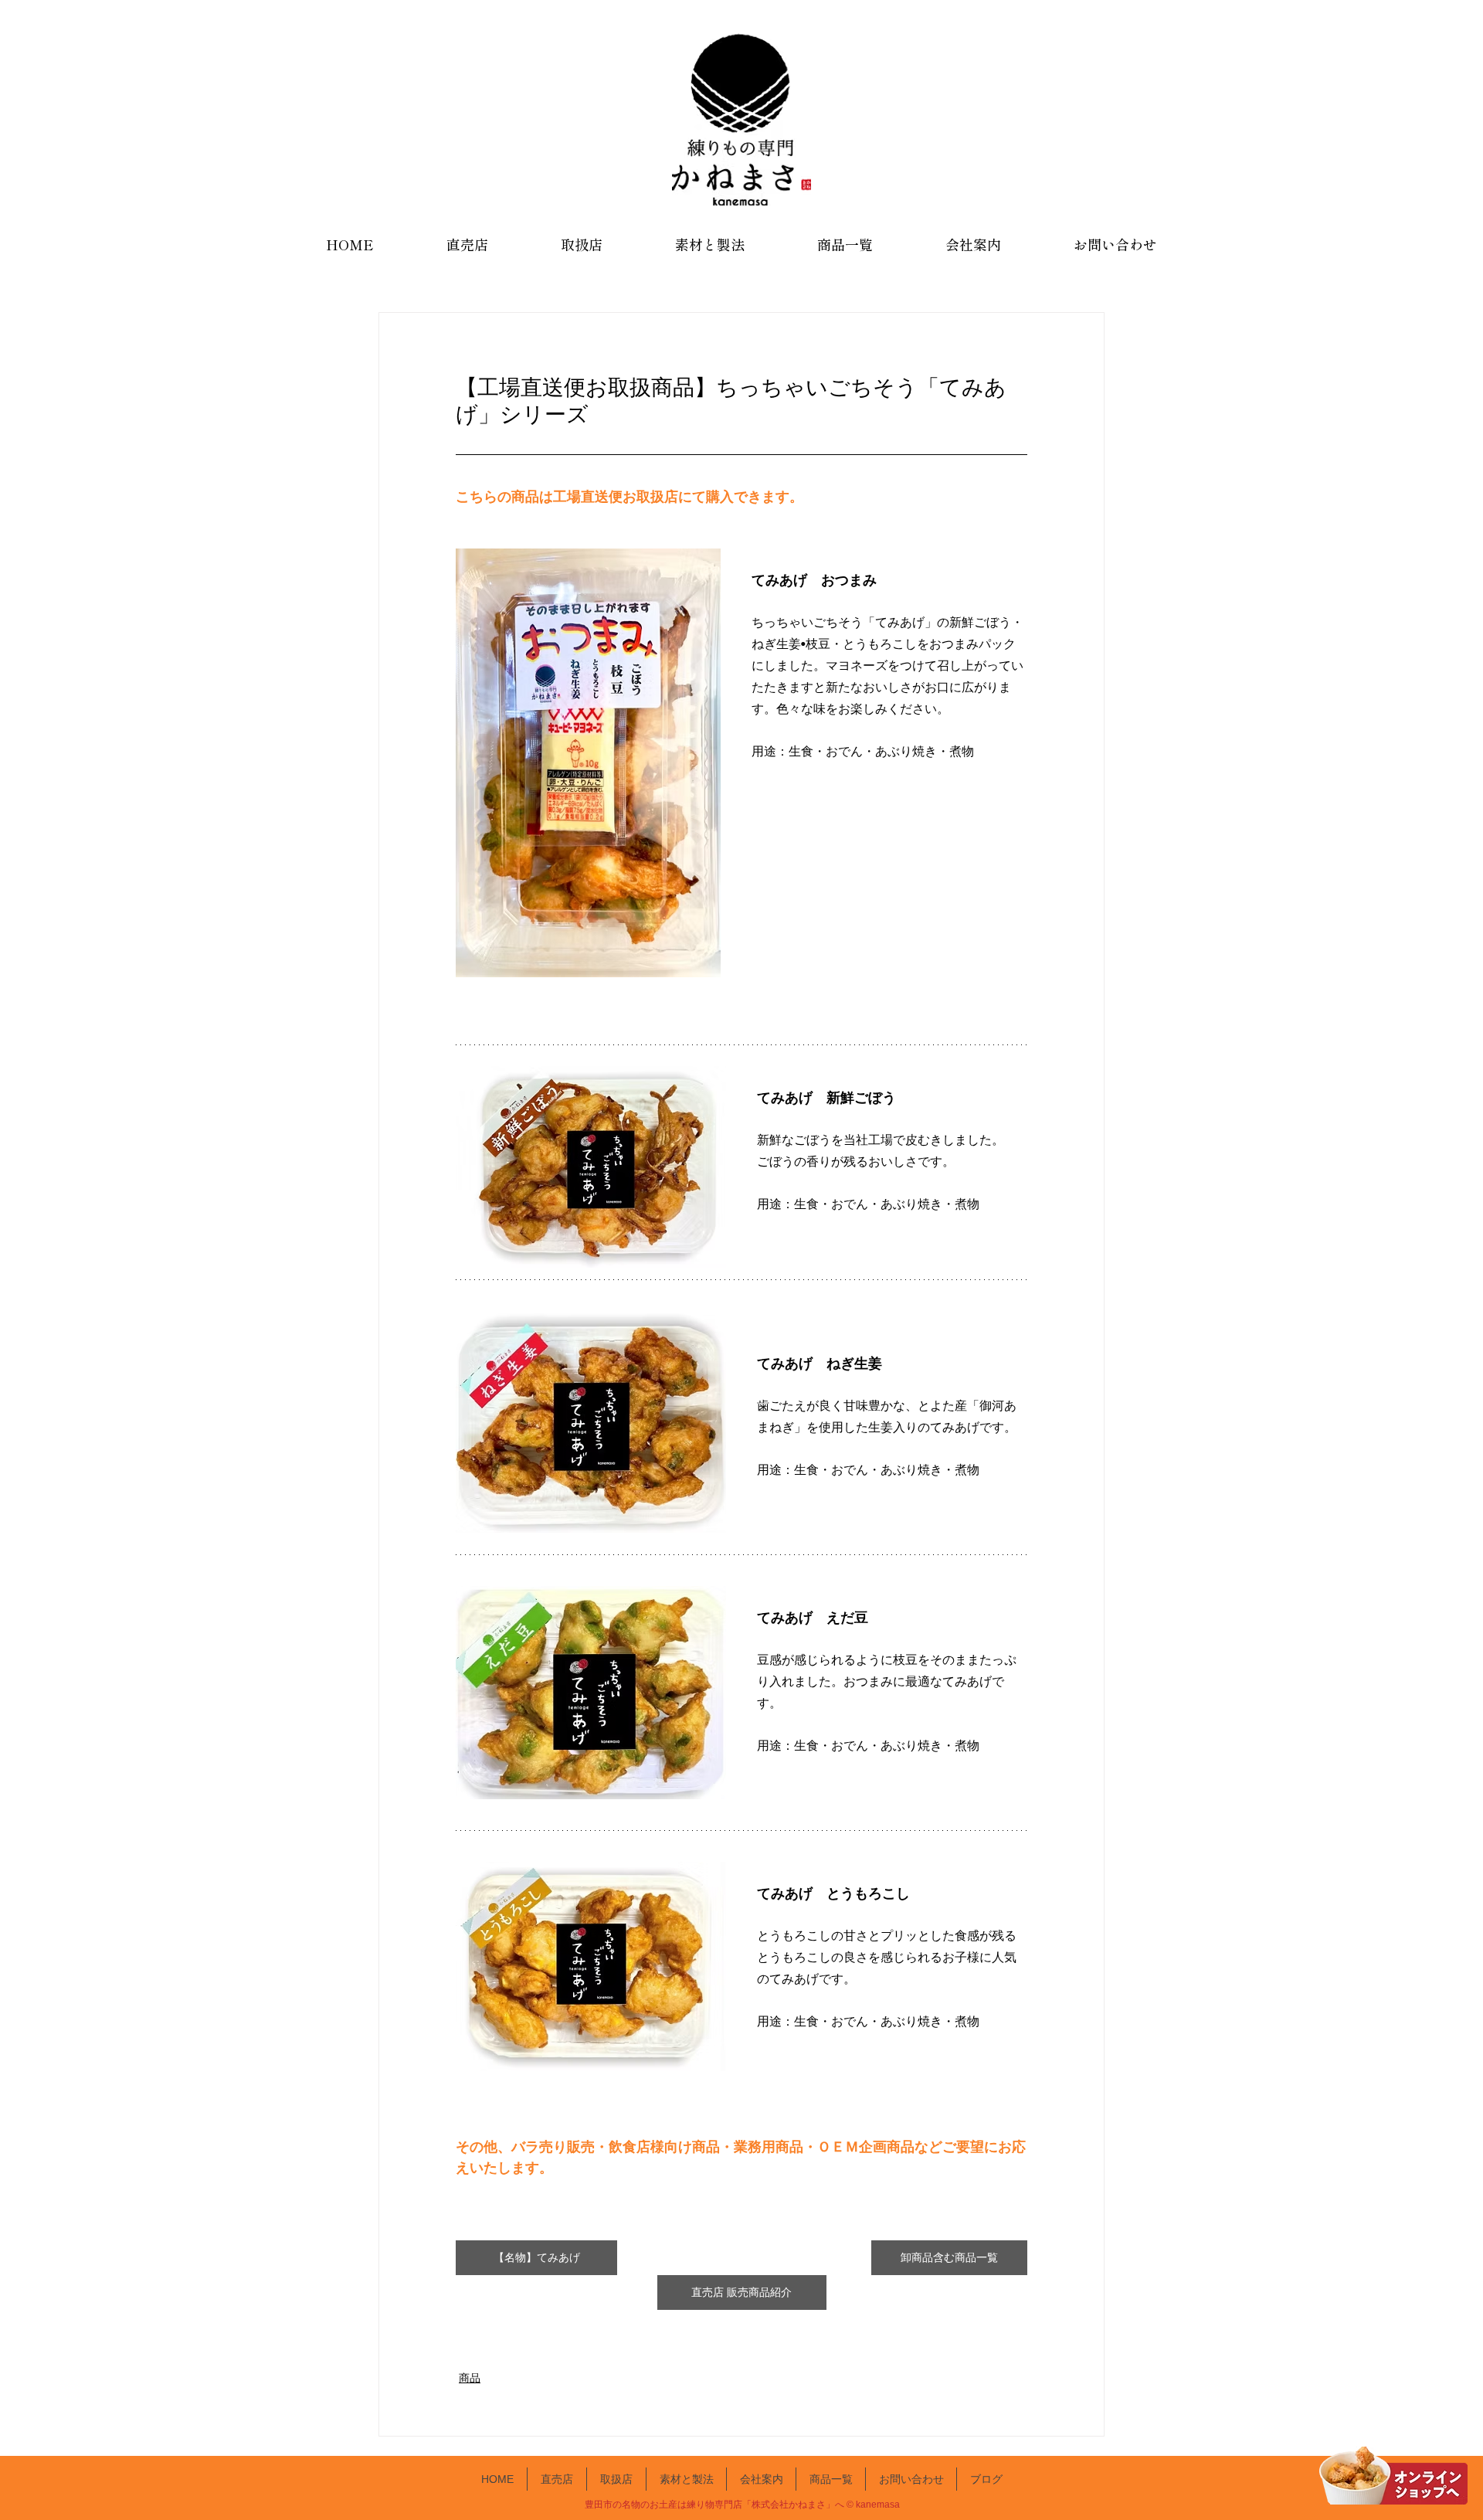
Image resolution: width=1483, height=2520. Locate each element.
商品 (470, 2378)
